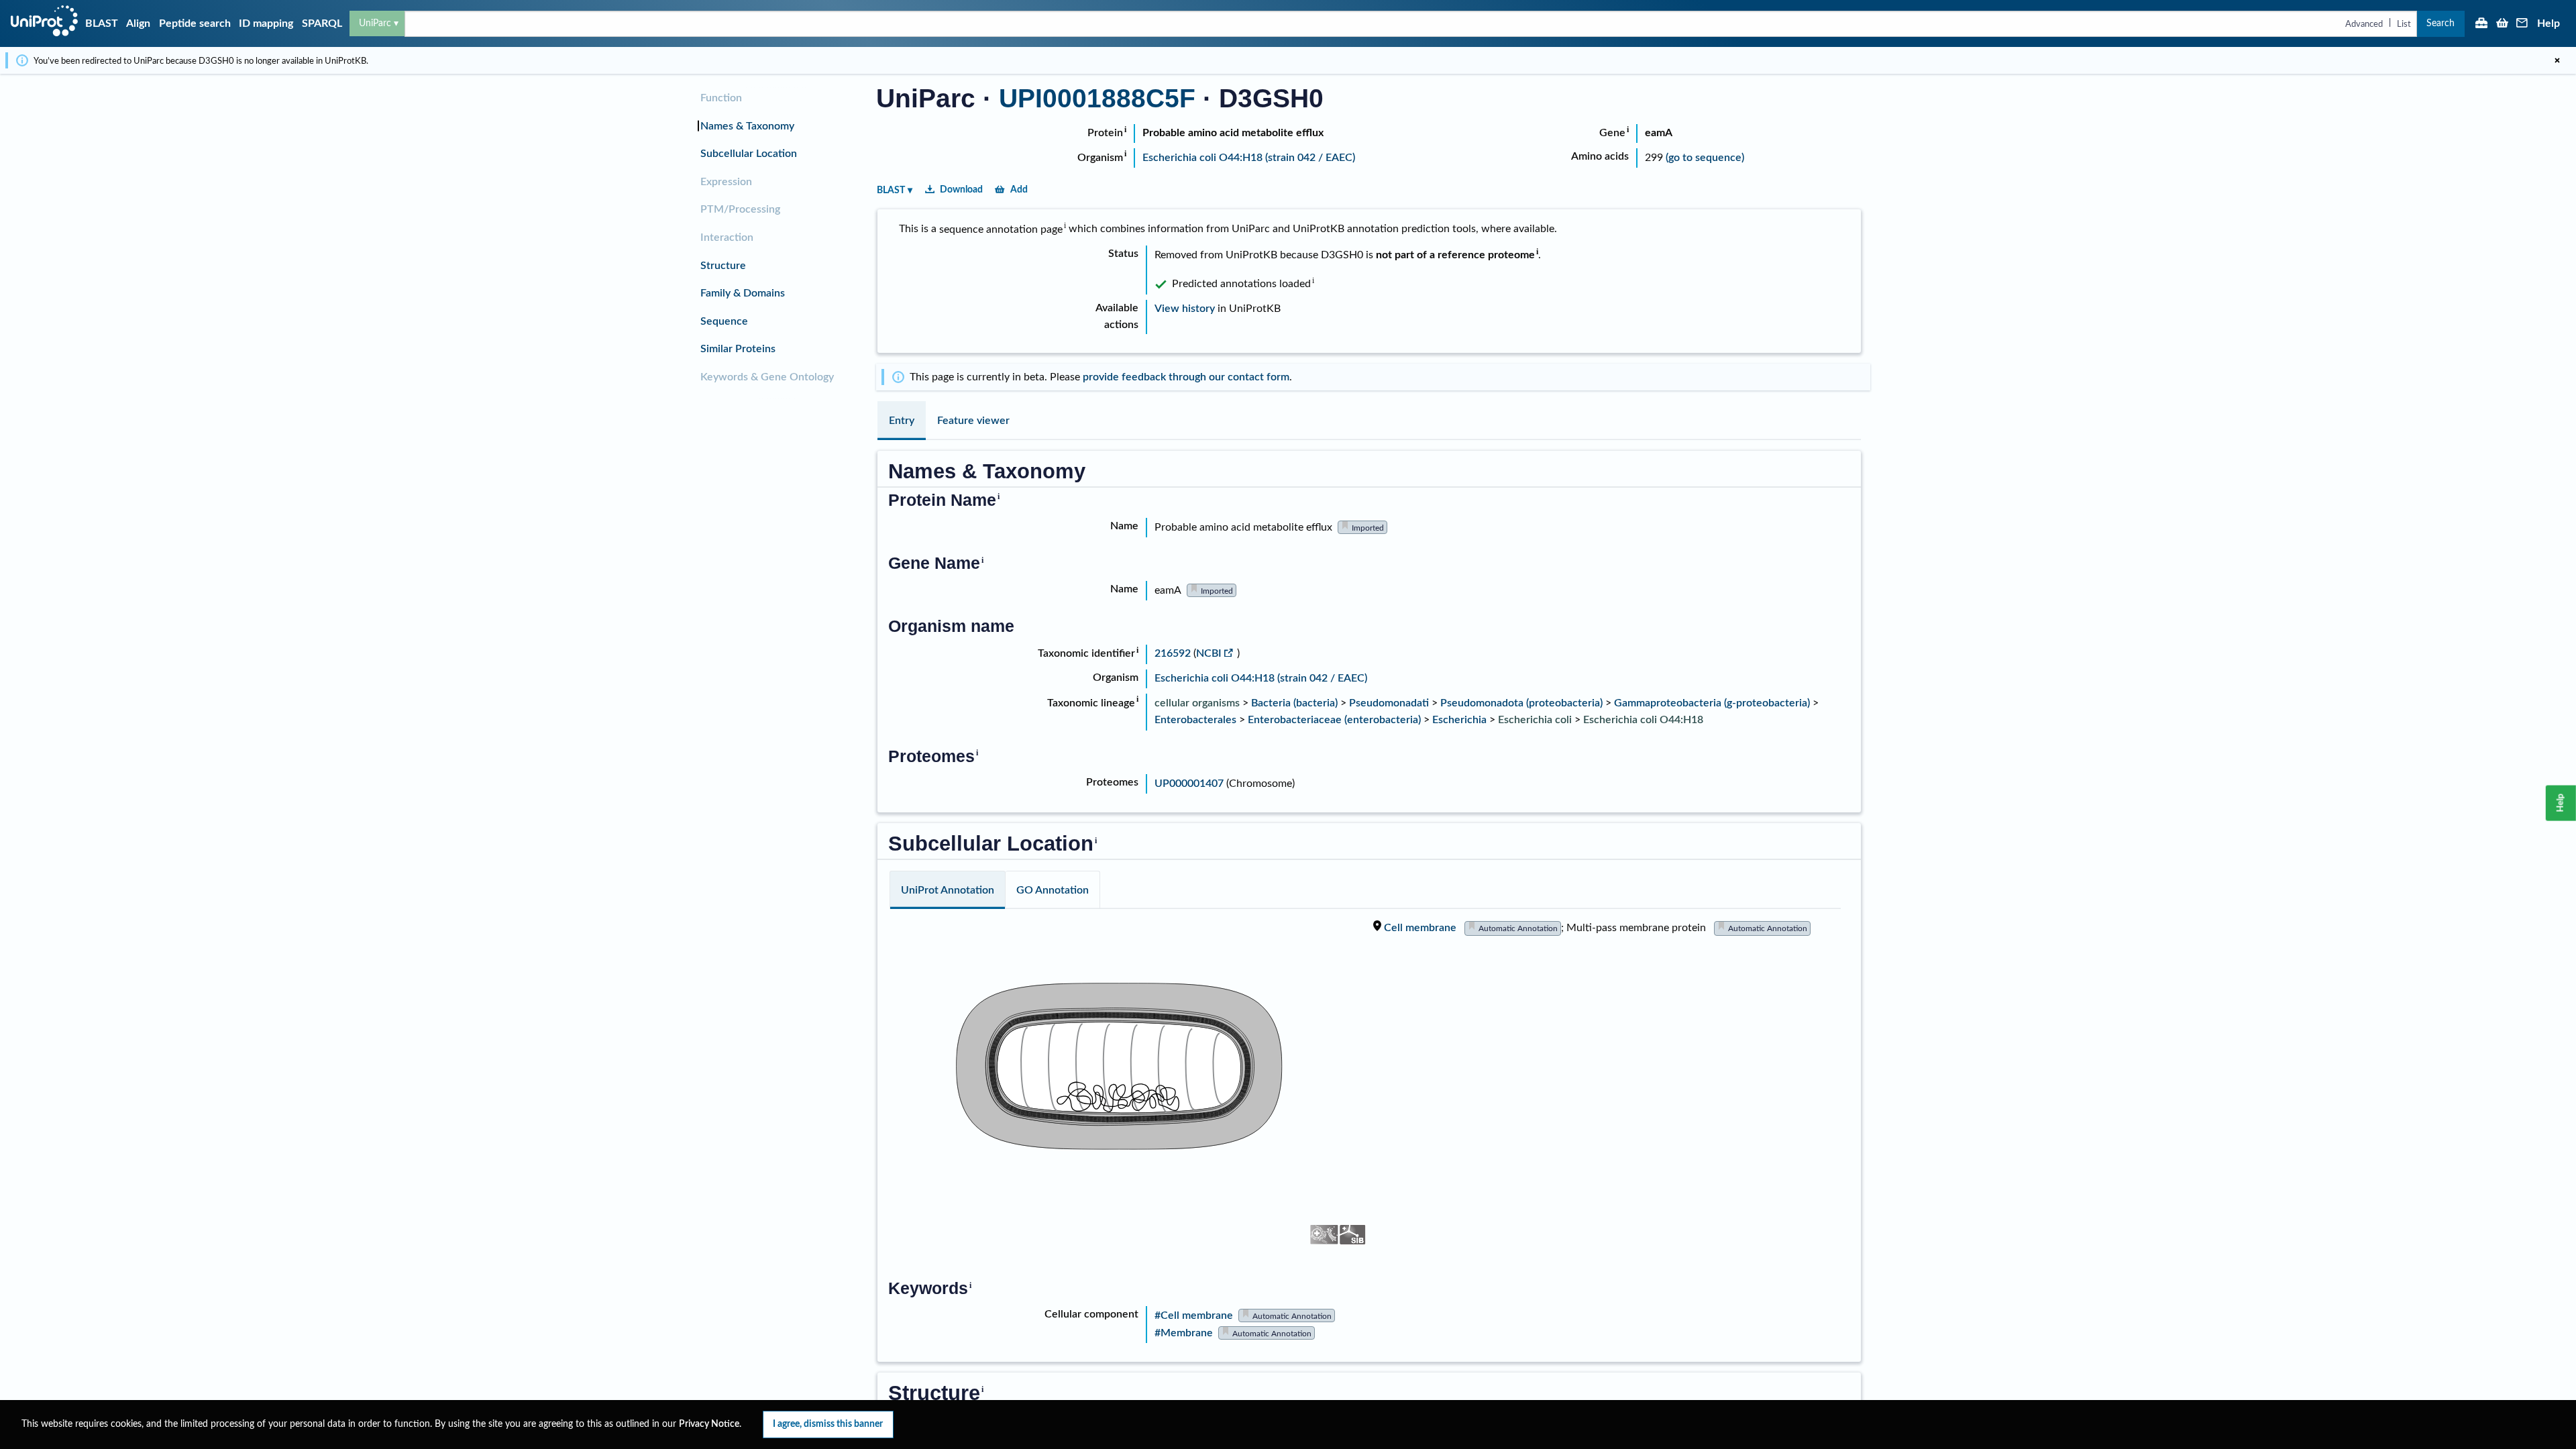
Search (2440, 23)
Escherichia (1459, 720)
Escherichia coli (1535, 720)
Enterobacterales (1195, 720)
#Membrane (1184, 1333)
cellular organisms (1197, 703)
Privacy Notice (709, 1424)
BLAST (102, 23)
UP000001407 (1189, 784)
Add (1019, 190)
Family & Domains (743, 293)
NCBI (1209, 653)
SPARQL (322, 23)
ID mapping (266, 23)
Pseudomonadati (1389, 703)
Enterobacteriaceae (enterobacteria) (1334, 720)
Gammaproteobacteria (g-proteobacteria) (1712, 703)
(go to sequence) (1705, 158)
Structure (723, 266)
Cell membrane (1420, 928)
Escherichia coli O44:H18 (1643, 720)
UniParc (375, 23)
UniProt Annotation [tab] (948, 890)
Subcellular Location (749, 154)
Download (961, 190)
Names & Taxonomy (747, 126)
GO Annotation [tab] (1053, 890)
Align (138, 23)
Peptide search (195, 23)
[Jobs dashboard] (2481, 24)
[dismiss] (2557, 60)
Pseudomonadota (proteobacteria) (1521, 703)
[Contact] (2522, 24)
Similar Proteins (738, 349)
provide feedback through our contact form (1186, 377)
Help (2548, 23)
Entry (902, 421)
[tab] (902, 421)
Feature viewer (973, 421)
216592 (1174, 653)
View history (1185, 309)
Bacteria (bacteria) (1294, 703)
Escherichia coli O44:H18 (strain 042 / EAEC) (1249, 158)
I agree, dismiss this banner (828, 1424)
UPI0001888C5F (1097, 98)
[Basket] (2502, 24)
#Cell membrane (1194, 1316)
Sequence (724, 321)
